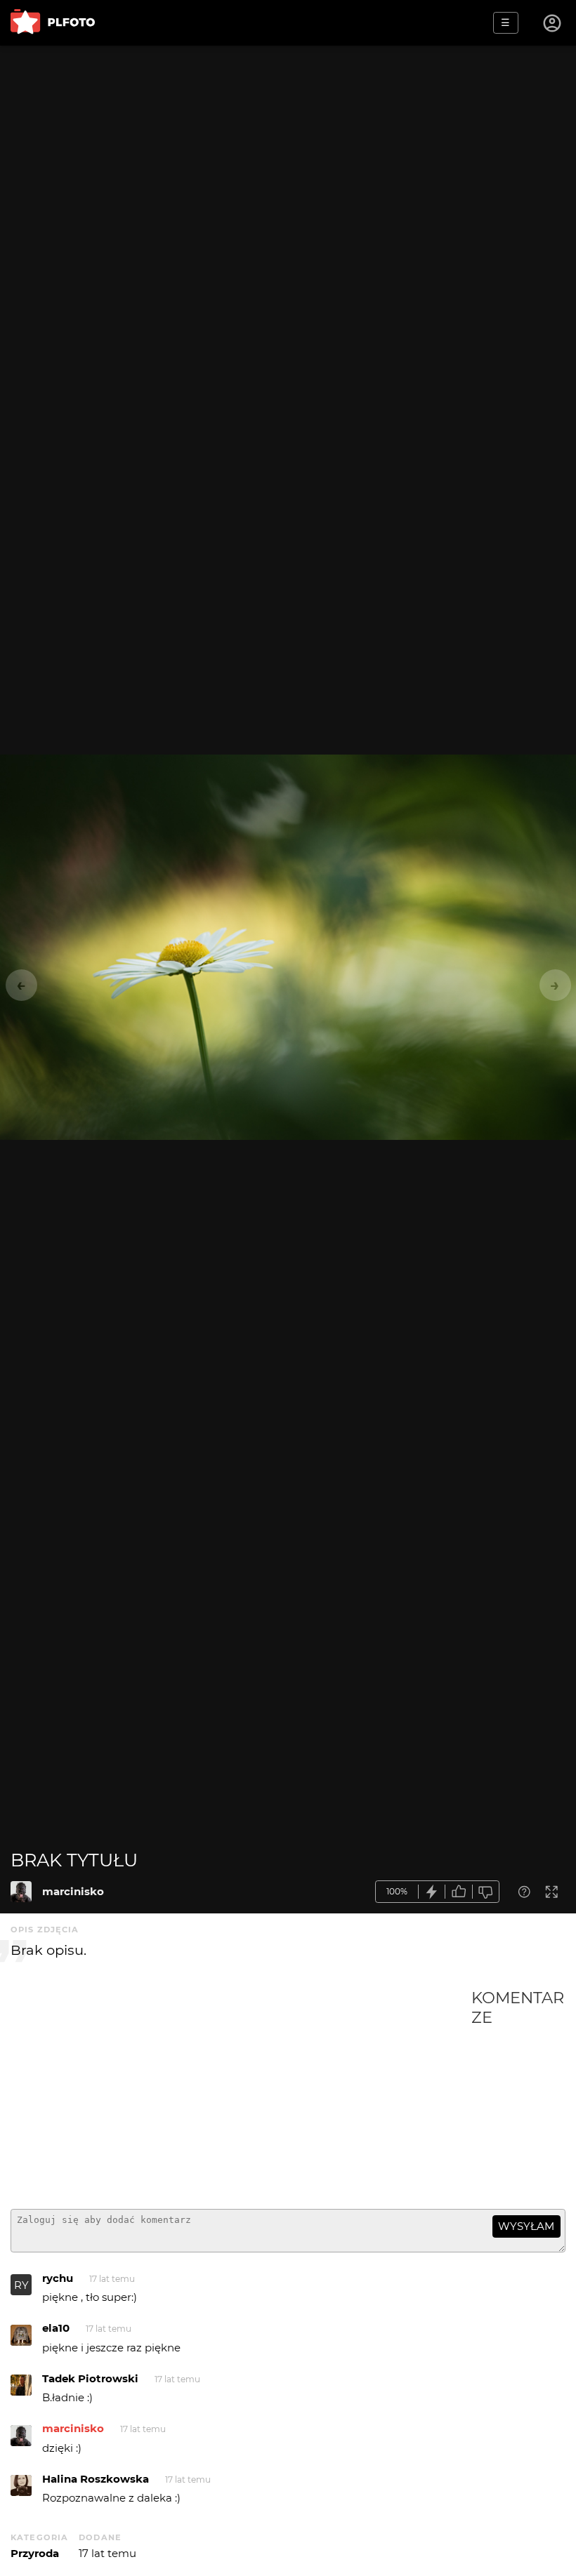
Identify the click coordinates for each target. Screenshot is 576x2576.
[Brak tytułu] (21, 1892)
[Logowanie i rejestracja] (553, 23)
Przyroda (35, 2553)
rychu (58, 2278)
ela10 (56, 2328)
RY (21, 2285)
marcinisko (73, 1891)
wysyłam (526, 2226)
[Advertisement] (241, 2093)
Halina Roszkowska (96, 2479)
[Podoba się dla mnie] (459, 1892)
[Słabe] (486, 1892)
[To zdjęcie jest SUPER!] (432, 1892)
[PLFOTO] (53, 23)
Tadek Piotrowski (90, 2378)
